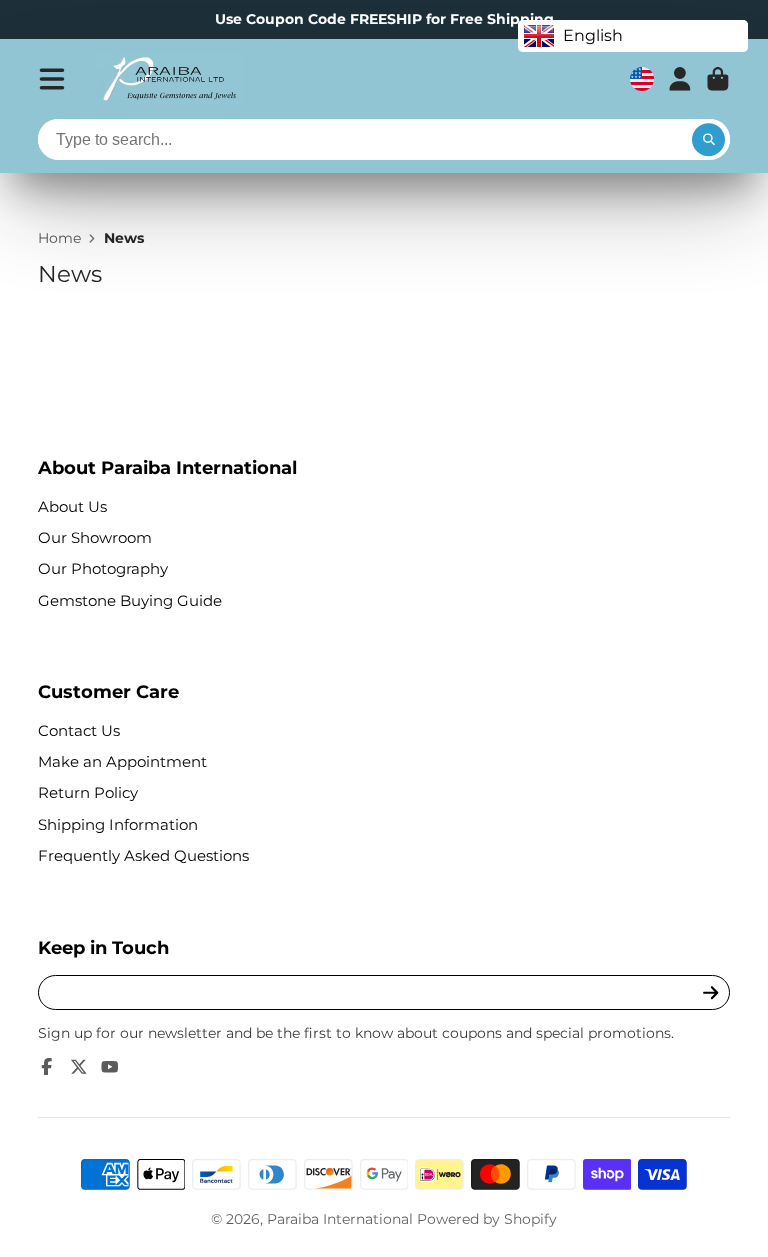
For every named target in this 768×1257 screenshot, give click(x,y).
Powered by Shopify (487, 1219)
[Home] (169, 79)
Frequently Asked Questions (143, 855)
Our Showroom (95, 537)
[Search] (709, 140)
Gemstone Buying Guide (130, 600)
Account (680, 79)
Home (59, 238)
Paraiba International (340, 1219)
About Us (72, 506)
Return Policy (88, 792)
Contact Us (79, 730)
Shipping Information (118, 824)
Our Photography (103, 568)
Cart (718, 79)
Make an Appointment (122, 761)
